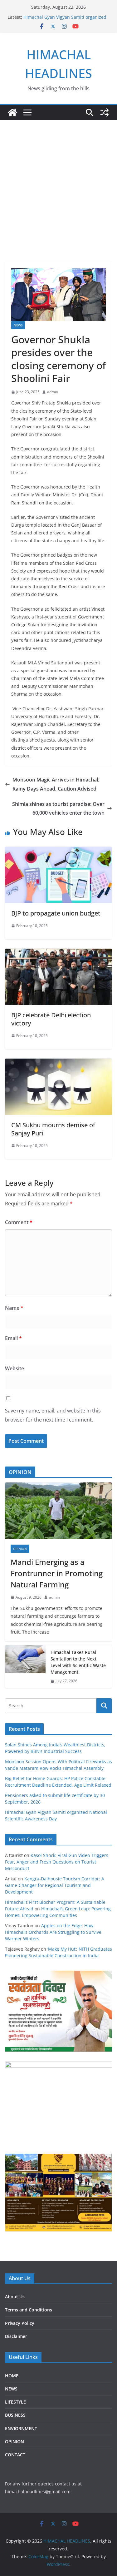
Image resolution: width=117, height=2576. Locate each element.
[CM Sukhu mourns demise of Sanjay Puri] (58, 1063)
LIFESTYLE (15, 2402)
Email (13, 1338)
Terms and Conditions (29, 2310)
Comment (19, 1222)
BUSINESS (15, 2415)
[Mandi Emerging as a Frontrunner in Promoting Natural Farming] (58, 1511)
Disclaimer (16, 2336)
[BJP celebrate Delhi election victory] (58, 953)
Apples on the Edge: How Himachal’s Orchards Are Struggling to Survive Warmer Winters (53, 1932)
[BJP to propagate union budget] (58, 851)
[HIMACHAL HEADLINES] (12, 112)
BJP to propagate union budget (56, 913)
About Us (15, 2297)
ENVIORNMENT (21, 2428)
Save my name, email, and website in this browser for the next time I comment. (53, 1415)
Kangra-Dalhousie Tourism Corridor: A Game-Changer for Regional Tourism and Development (55, 1885)
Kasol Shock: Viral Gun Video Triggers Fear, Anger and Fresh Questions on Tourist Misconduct (57, 1862)
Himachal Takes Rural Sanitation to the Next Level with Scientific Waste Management (78, 1662)
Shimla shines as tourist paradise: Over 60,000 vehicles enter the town (58, 809)
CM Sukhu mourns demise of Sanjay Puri (53, 1129)
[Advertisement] (58, 182)
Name (14, 1308)
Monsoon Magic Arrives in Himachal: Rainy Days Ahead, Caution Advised (56, 784)
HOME (12, 2376)
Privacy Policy (20, 2323)
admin (53, 392)
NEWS (18, 325)
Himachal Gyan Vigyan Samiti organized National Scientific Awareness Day (65, 20)
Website (15, 1368)
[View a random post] (105, 112)
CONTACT (15, 2455)
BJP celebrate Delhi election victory (51, 1019)
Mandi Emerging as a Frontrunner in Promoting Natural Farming (57, 1573)
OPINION (20, 1549)
